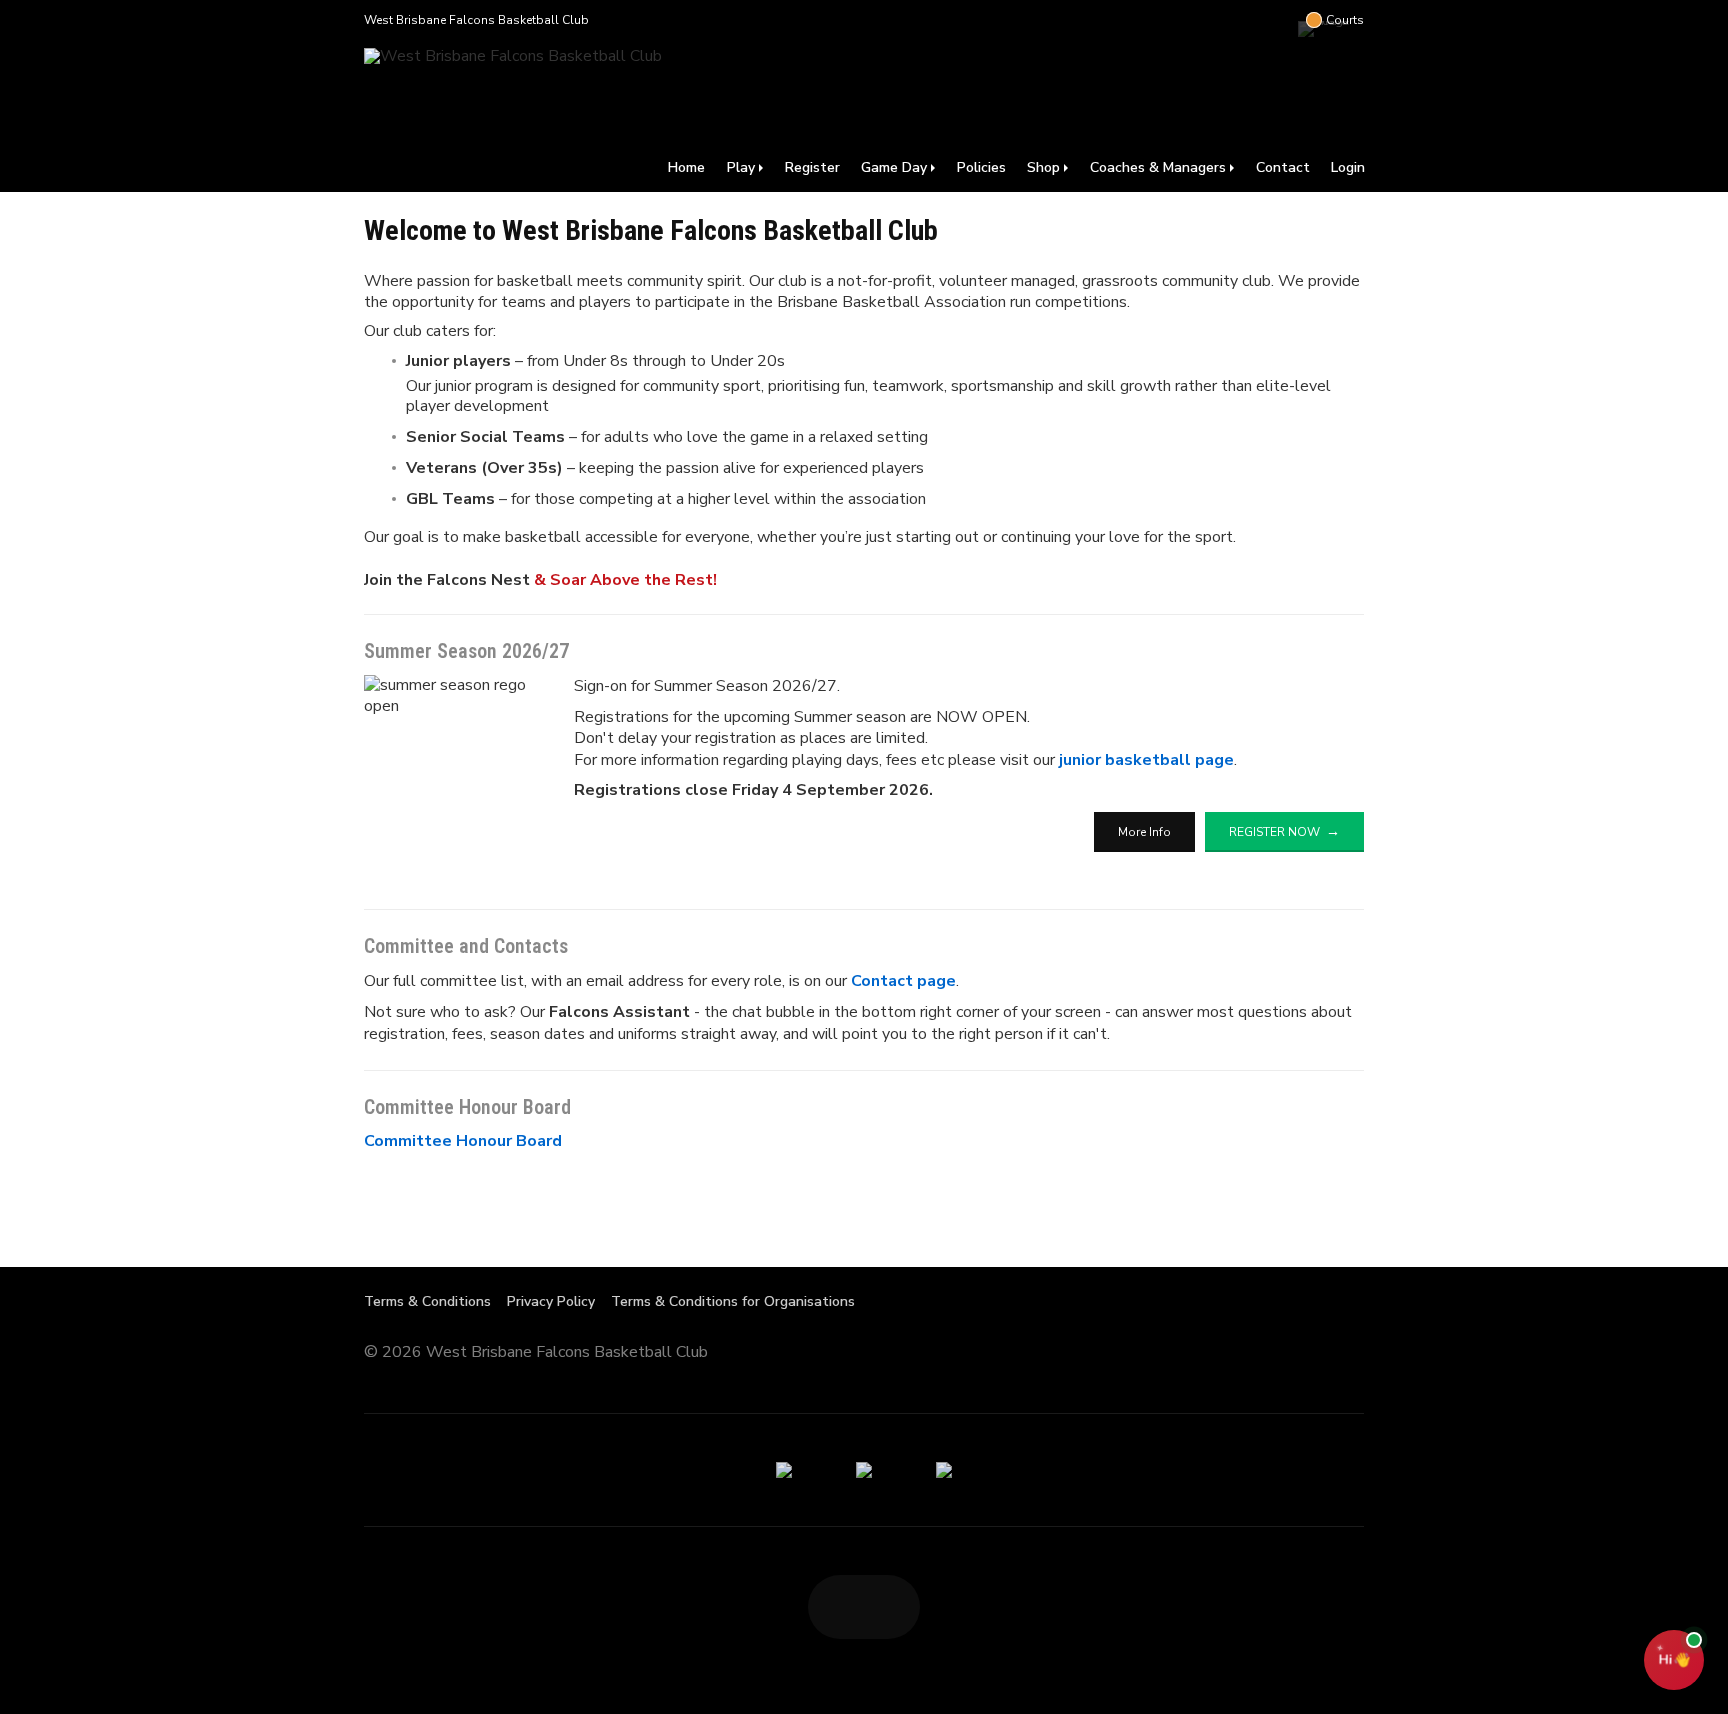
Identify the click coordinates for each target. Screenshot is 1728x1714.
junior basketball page (1146, 760)
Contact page (903, 981)
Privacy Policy (551, 1301)
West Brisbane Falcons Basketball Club (476, 20)
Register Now (1274, 832)
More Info (1144, 832)
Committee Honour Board (463, 1141)
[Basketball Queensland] (784, 1470)
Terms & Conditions (427, 1301)
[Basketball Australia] (944, 1470)
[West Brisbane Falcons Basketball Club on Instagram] (1278, 20)
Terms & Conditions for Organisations (733, 1301)
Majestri (1292, 1353)
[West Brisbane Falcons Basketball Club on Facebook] (1238, 20)
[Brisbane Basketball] (864, 1470)
